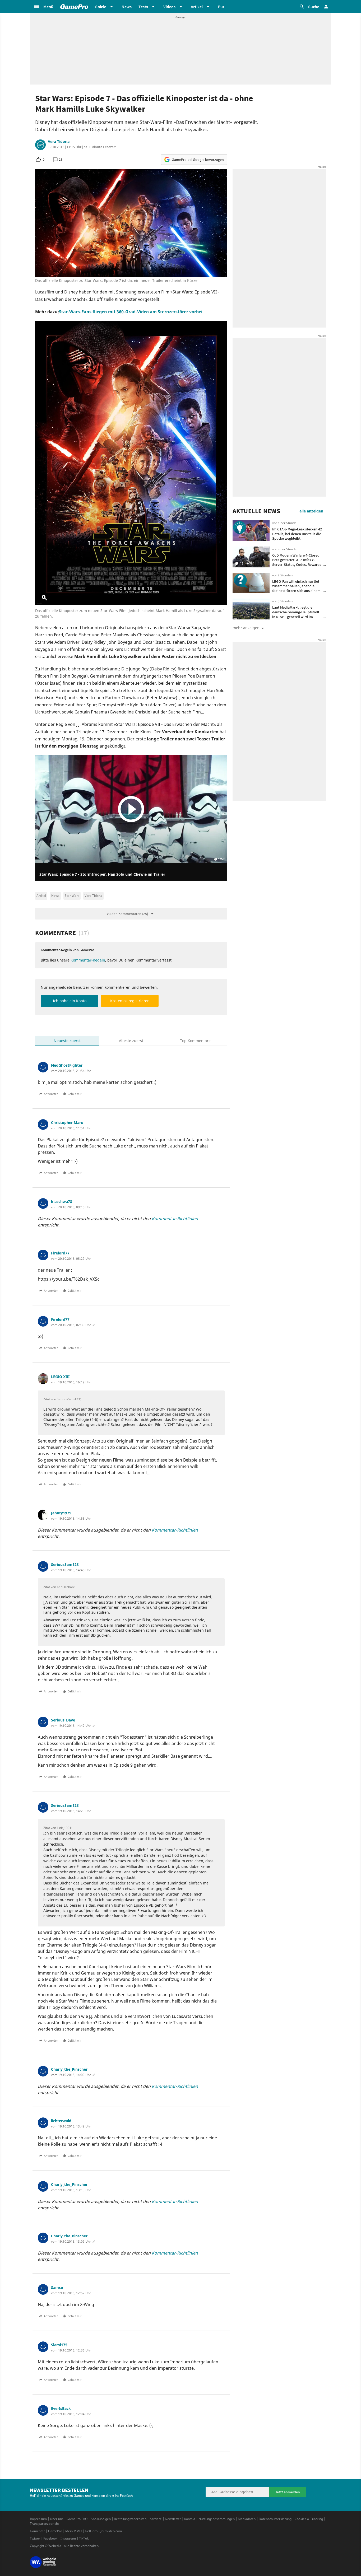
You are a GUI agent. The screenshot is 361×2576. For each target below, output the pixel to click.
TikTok (84, 2538)
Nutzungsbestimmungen (217, 2519)
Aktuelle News (256, 511)
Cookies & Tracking (309, 2519)
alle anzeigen (311, 511)
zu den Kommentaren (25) (128, 914)
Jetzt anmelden (288, 2492)
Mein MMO (73, 2531)
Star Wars (72, 896)
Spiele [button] (101, 7)
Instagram (68, 2538)
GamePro (55, 2531)
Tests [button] (143, 7)
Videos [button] (169, 7)
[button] (43, 7)
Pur (221, 7)
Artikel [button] (197, 7)
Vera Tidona (59, 142)
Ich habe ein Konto (70, 1001)
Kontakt (190, 2519)
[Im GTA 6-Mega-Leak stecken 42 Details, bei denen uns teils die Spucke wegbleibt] (251, 531)
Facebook (50, 2538)
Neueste (67, 1041)
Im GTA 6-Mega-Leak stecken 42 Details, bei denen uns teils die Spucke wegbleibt (297, 534)
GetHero (91, 2531)
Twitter (35, 2538)
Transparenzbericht (44, 2524)
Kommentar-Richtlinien (175, 1219)
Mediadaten (247, 2519)
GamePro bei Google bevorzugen (198, 160)
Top (195, 1041)
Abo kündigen (101, 2519)
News (127, 7)
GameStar (37, 2531)
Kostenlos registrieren (130, 1001)
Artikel (41, 896)
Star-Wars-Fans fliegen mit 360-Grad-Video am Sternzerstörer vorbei (131, 312)
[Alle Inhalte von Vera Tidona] (40, 145)
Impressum (38, 2519)
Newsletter (173, 2519)
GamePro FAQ (77, 2519)
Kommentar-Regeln (88, 960)
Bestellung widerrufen (130, 2519)
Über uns (57, 2519)
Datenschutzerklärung (275, 2519)
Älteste (131, 1041)
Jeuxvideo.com (111, 2531)
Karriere (156, 2519)
